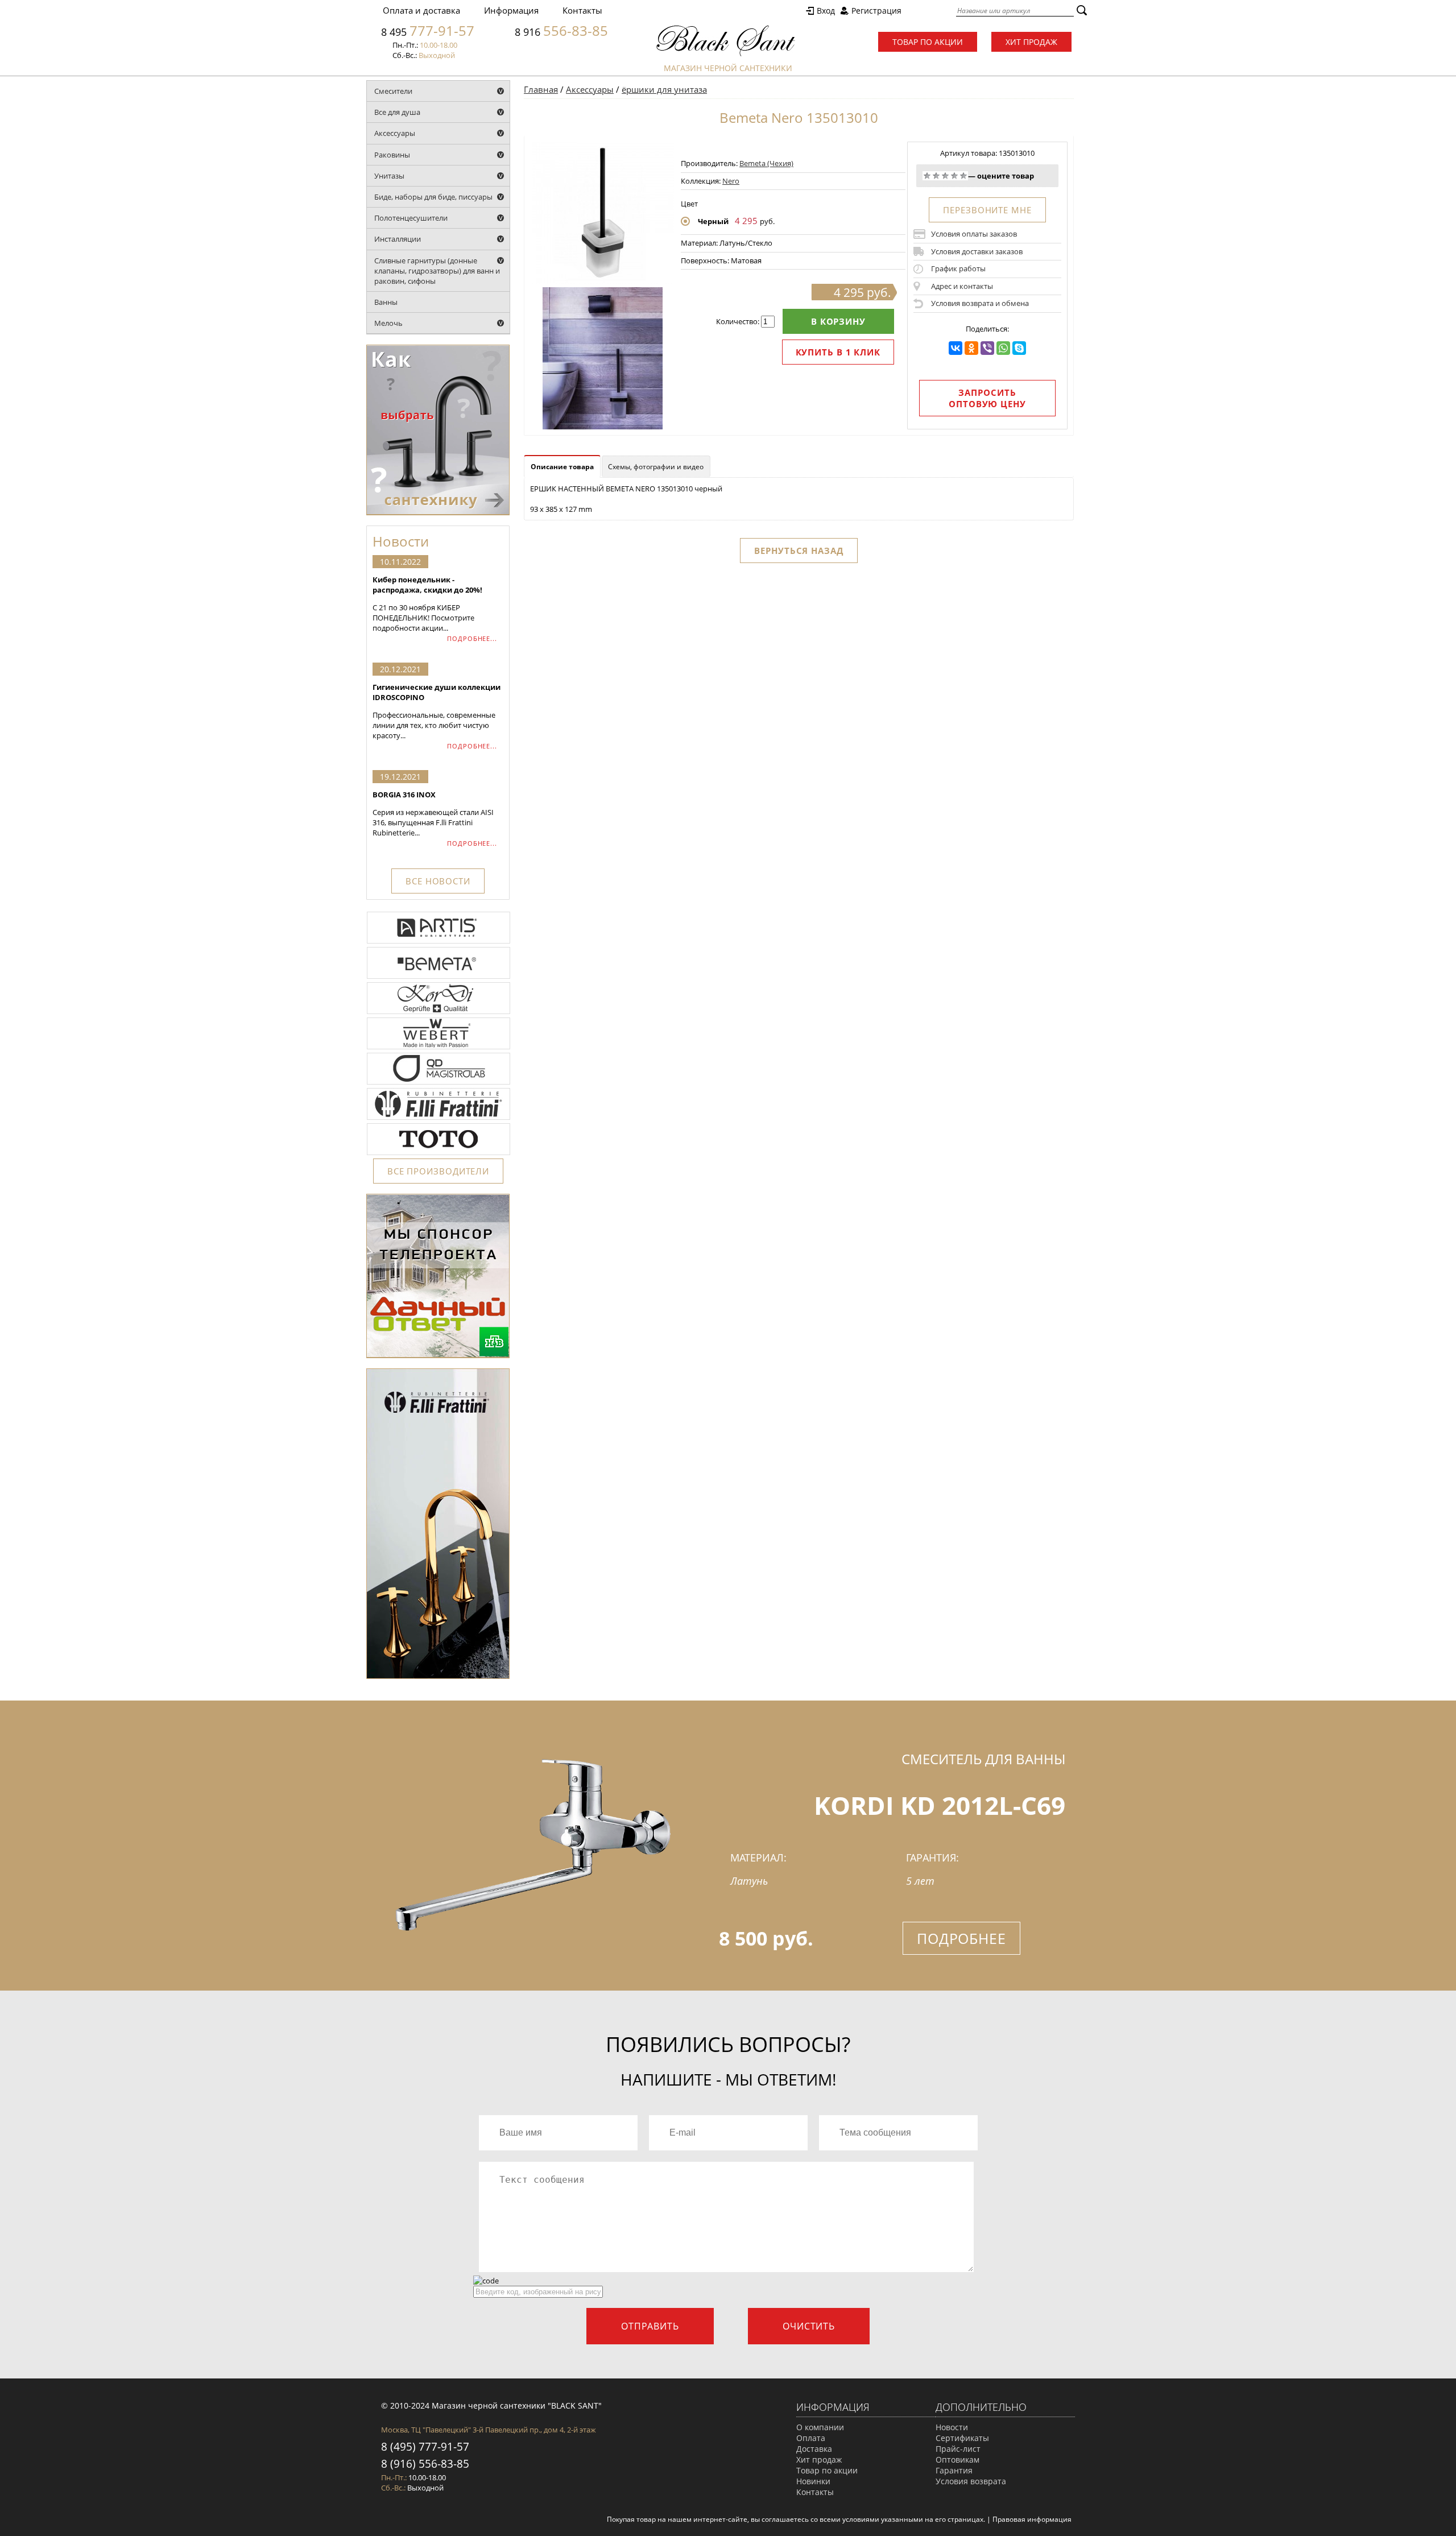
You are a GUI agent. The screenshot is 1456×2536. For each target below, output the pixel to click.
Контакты (582, 10)
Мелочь (388, 323)
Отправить (650, 2326)
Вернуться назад (799, 551)
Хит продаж (1031, 42)
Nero (731, 181)
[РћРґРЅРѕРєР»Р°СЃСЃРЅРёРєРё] (971, 348)
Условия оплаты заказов (974, 234)
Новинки (813, 2481)
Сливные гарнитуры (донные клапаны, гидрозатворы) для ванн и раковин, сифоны (437, 271)
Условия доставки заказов (977, 251)
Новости (952, 2427)
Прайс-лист (958, 2449)
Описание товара (562, 467)
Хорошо (954, 176)
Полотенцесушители (411, 218)
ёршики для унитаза (664, 89)
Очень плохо (927, 176)
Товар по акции (928, 42)
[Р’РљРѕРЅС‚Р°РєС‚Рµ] (955, 348)
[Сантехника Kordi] (439, 1013)
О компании (820, 2427)
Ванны (386, 302)
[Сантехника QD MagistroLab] (439, 1083)
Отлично (963, 176)
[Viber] (987, 348)
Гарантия (954, 2470)
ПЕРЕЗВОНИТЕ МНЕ (987, 210)
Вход (826, 11)
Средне (945, 176)
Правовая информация (1032, 2519)
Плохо (936, 176)
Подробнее (961, 1938)
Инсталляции (398, 239)
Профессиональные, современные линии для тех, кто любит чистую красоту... (437, 711)
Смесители (393, 91)
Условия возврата (971, 2481)
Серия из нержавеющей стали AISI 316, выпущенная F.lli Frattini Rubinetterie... (433, 814)
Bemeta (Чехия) (766, 163)
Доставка (814, 2449)
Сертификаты (962, 2438)
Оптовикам (957, 2460)
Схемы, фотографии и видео (656, 467)
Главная (541, 89)
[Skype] (1019, 348)
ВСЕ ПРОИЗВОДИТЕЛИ (438, 1171)
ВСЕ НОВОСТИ (438, 881)
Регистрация (876, 11)
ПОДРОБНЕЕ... (472, 638)
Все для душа (397, 112)
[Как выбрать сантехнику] (438, 512)
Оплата (811, 2438)
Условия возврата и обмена (980, 303)
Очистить (809, 2326)
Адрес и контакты (962, 286)
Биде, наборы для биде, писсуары (433, 197)
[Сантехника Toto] (439, 1154)
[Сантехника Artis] (439, 942)
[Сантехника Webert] (439, 1048)
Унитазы (389, 176)
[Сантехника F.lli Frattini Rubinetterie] (439, 1119)
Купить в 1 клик (838, 352)
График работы (958, 268)
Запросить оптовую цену (987, 398)
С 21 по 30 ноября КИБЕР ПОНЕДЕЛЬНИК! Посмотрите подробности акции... (427, 604)
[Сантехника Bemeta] (439, 978)
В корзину (838, 321)
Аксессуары (395, 133)
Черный (713, 221)
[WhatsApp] (1003, 348)
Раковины (392, 155)
